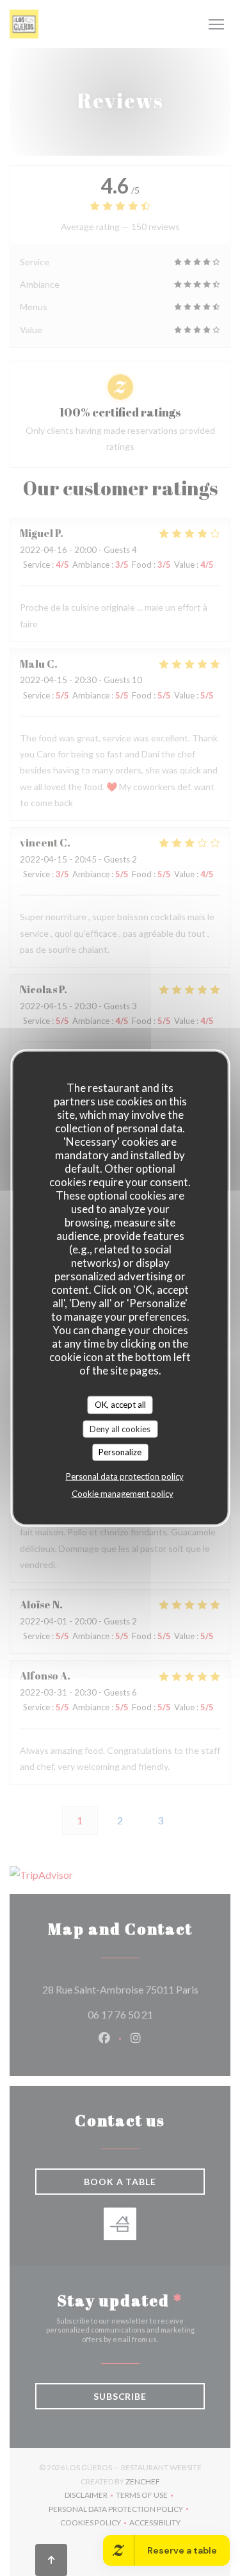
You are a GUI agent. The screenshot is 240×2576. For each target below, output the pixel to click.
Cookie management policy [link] (123, 1493)
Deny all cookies (120, 1428)
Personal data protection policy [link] (125, 1476)
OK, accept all (120, 1405)
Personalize (120, 1452)
